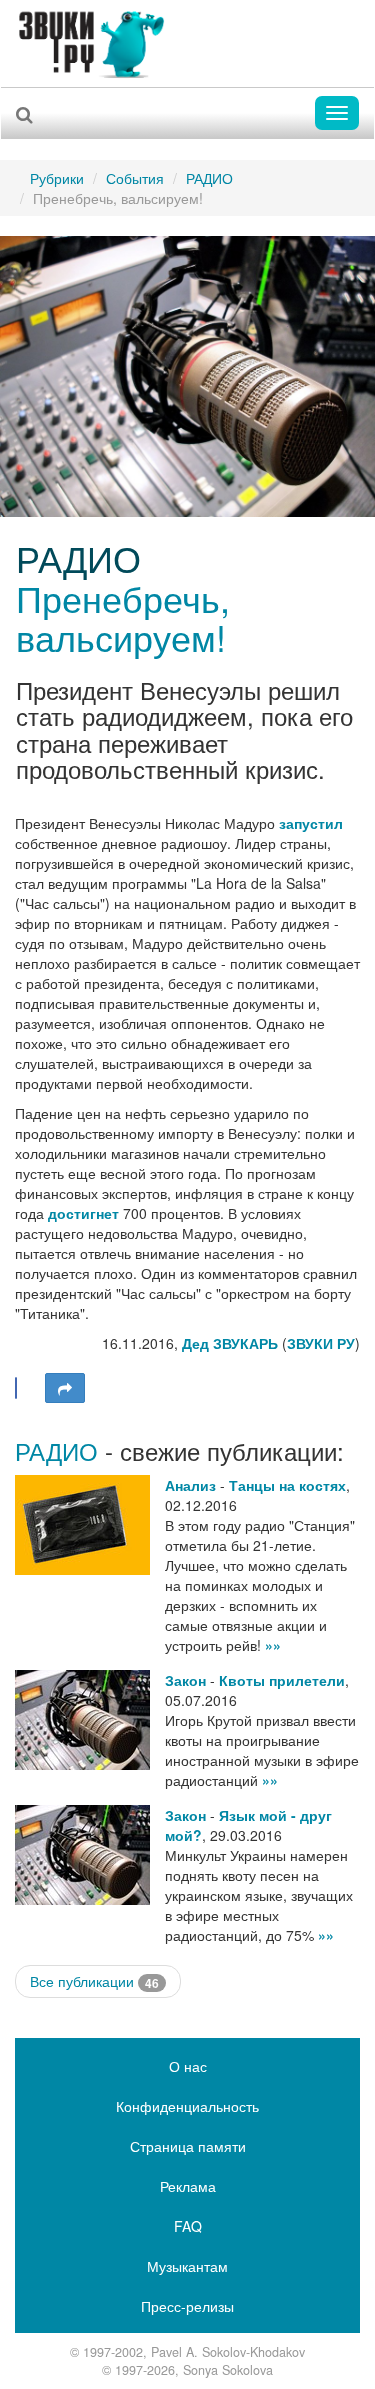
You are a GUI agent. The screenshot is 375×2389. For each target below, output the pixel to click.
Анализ (190, 1485)
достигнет (83, 1213)
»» (273, 1645)
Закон (185, 1680)
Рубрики (57, 178)
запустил (311, 823)
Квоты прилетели (282, 1680)
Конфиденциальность (187, 2106)
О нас (188, 2066)
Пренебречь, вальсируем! (123, 617)
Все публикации (94, 1981)
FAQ (188, 2226)
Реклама (188, 2186)
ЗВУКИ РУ (321, 1343)
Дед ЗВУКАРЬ (230, 1343)
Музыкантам (187, 2266)
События (135, 178)
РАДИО (209, 178)
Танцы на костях (287, 1485)
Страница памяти (188, 2146)
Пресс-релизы (187, 2306)
